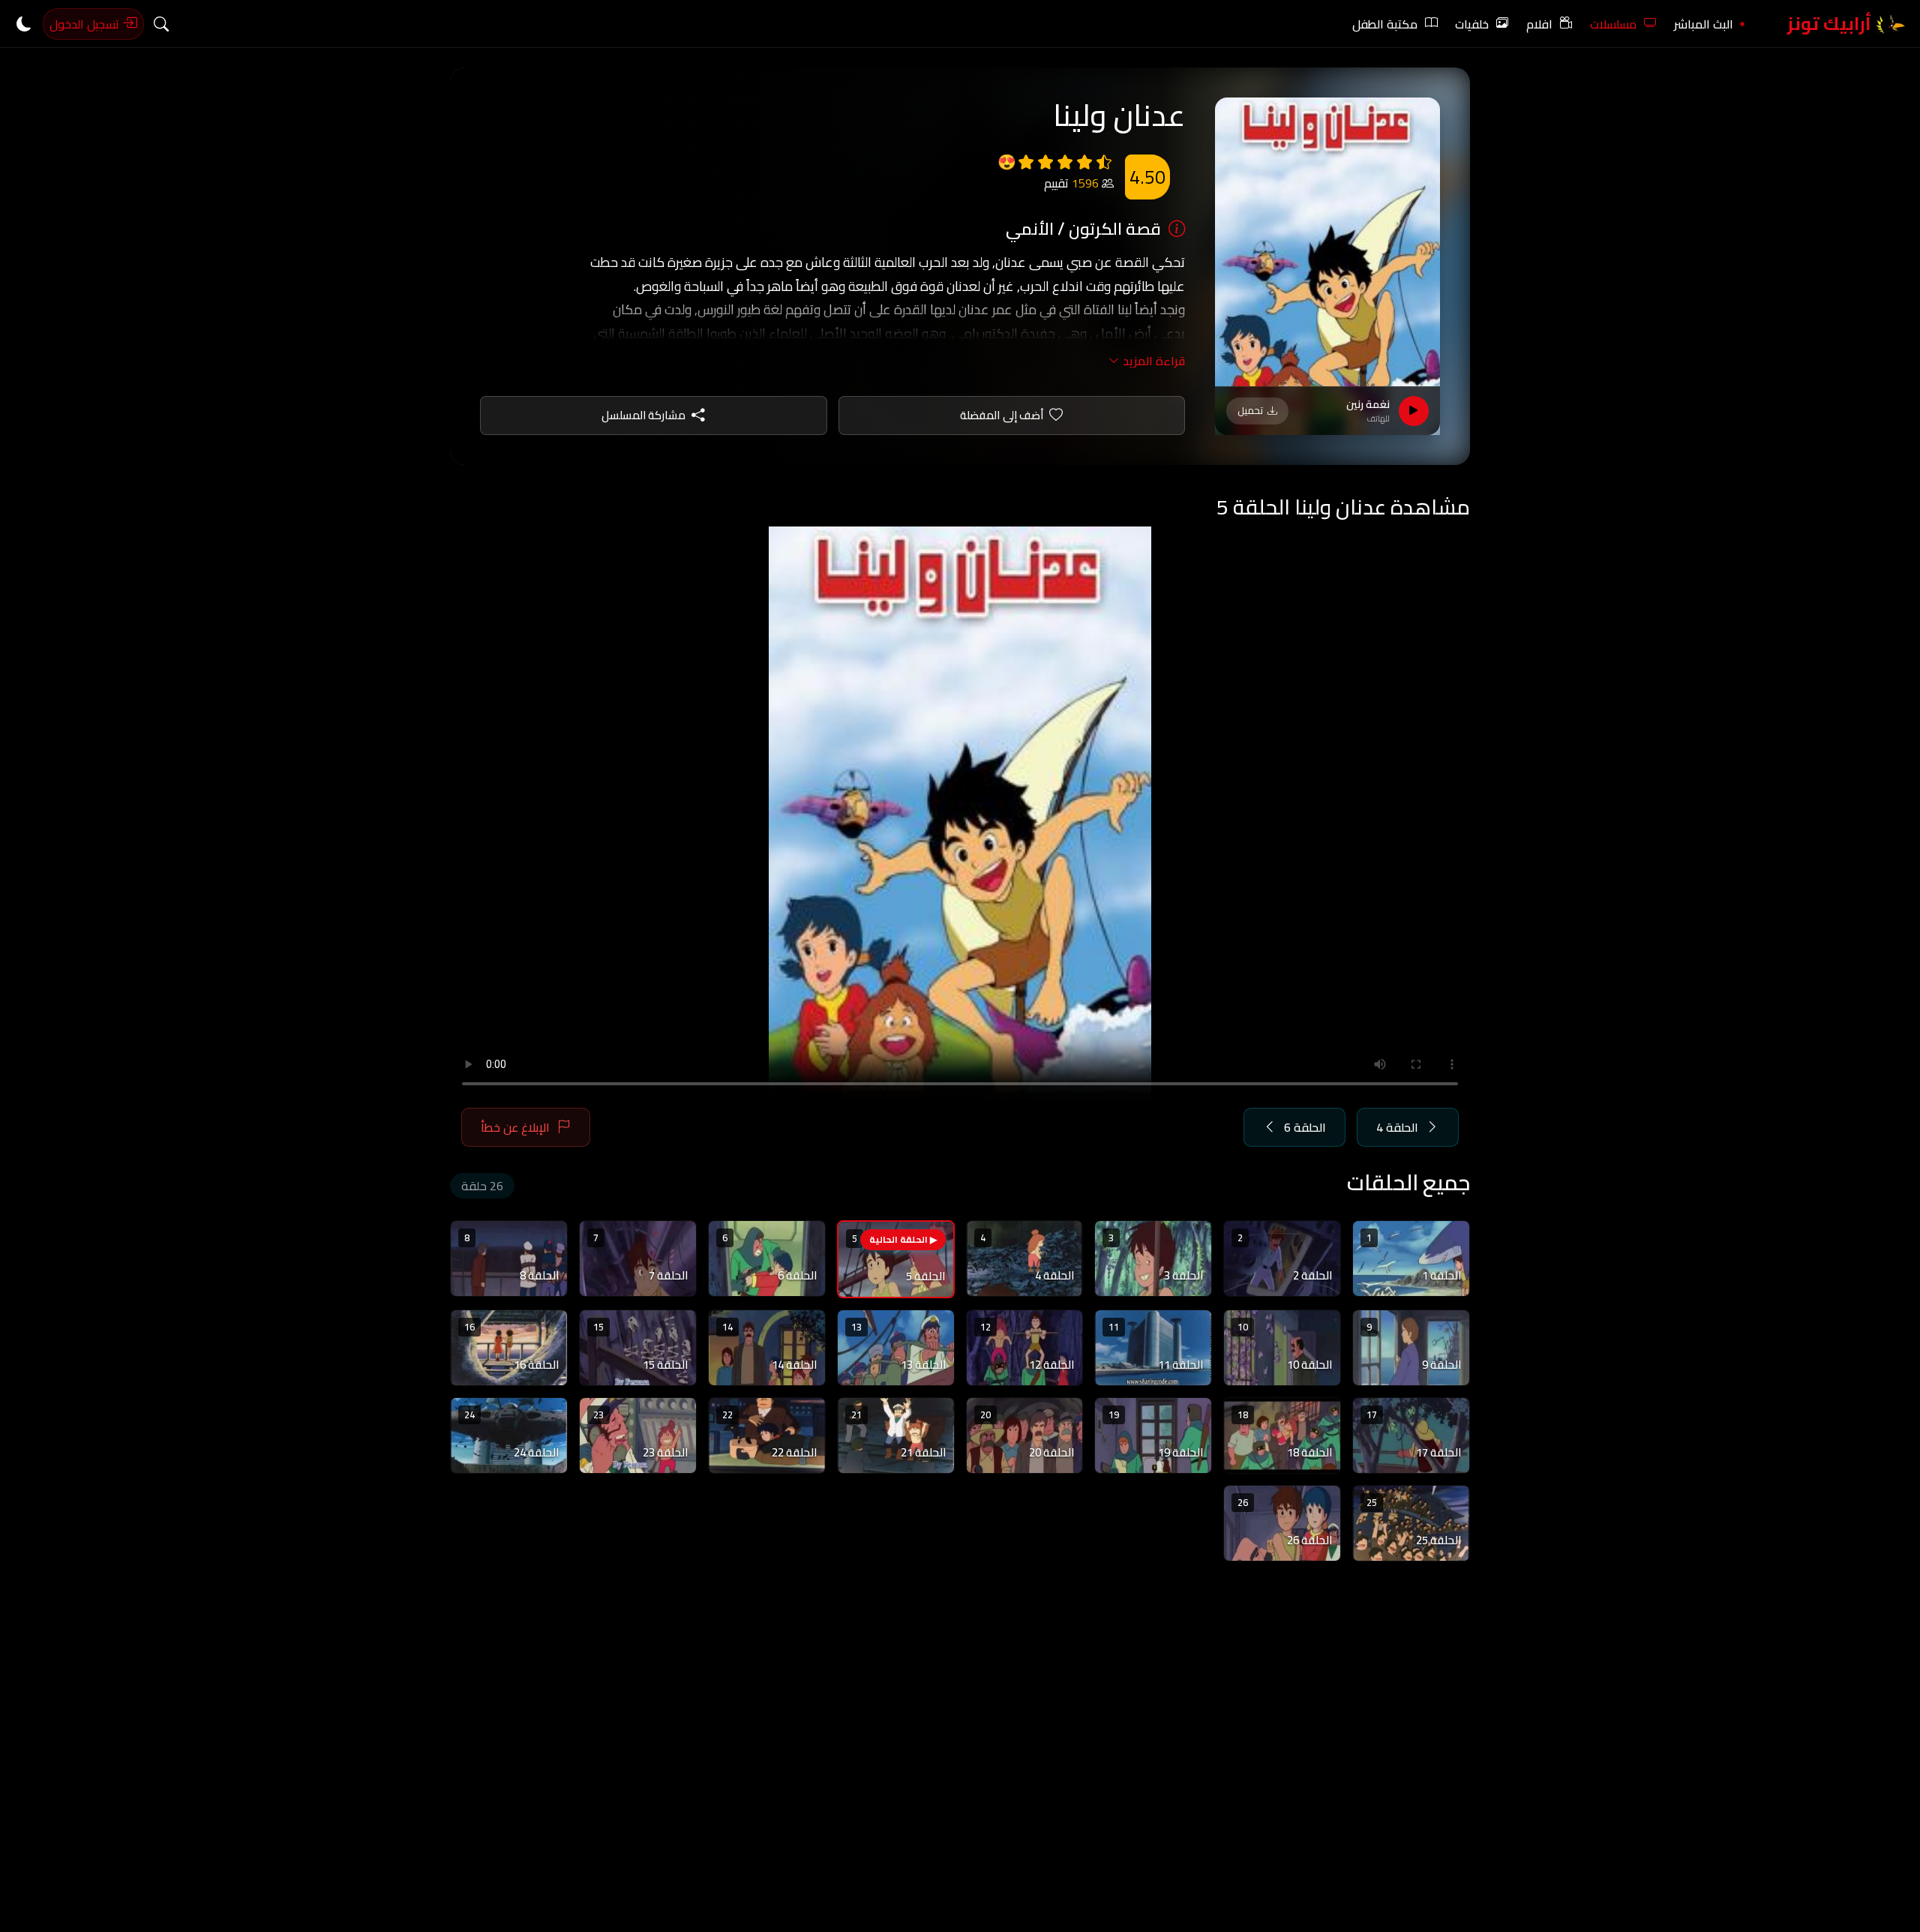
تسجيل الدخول (86, 24)
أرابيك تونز (1831, 24)
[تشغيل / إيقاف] (1414, 411)
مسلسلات (1613, 24)
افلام (1539, 24)
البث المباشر (1704, 24)
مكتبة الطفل (1385, 24)
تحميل (1250, 410)
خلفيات (1472, 24)
